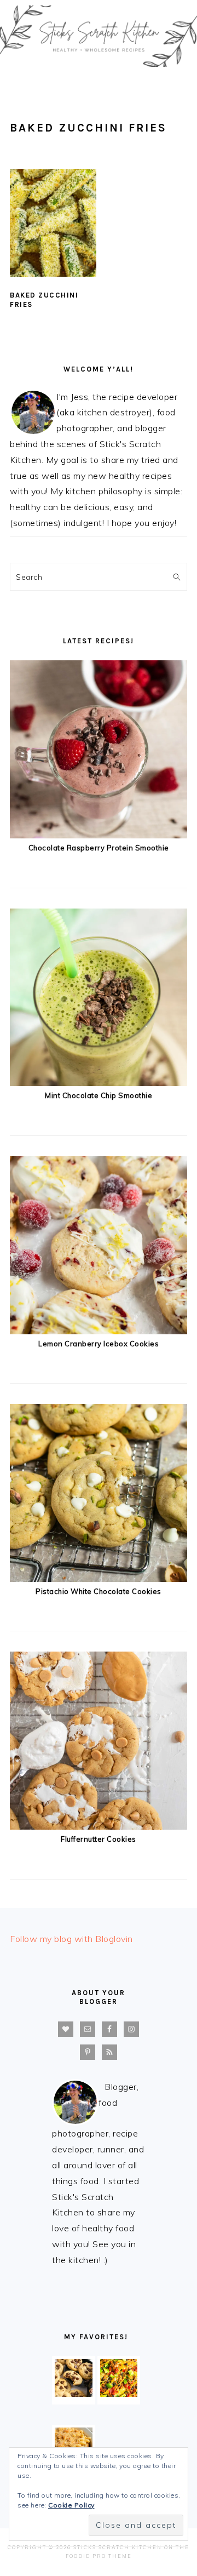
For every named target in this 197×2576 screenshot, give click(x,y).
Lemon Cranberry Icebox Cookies (99, 1344)
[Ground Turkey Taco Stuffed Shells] (119, 2394)
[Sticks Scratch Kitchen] (99, 69)
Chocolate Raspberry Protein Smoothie (99, 848)
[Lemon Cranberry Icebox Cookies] (99, 1331)
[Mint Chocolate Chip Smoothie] (99, 1083)
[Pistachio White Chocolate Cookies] (99, 1579)
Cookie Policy (71, 2505)
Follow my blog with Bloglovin (71, 1939)
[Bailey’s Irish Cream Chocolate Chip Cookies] (74, 2394)
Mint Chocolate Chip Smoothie (99, 1095)
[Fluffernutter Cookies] (99, 1826)
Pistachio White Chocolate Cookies (99, 1591)
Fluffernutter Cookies (99, 1839)
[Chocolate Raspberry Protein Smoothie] (99, 835)
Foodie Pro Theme (99, 2556)
